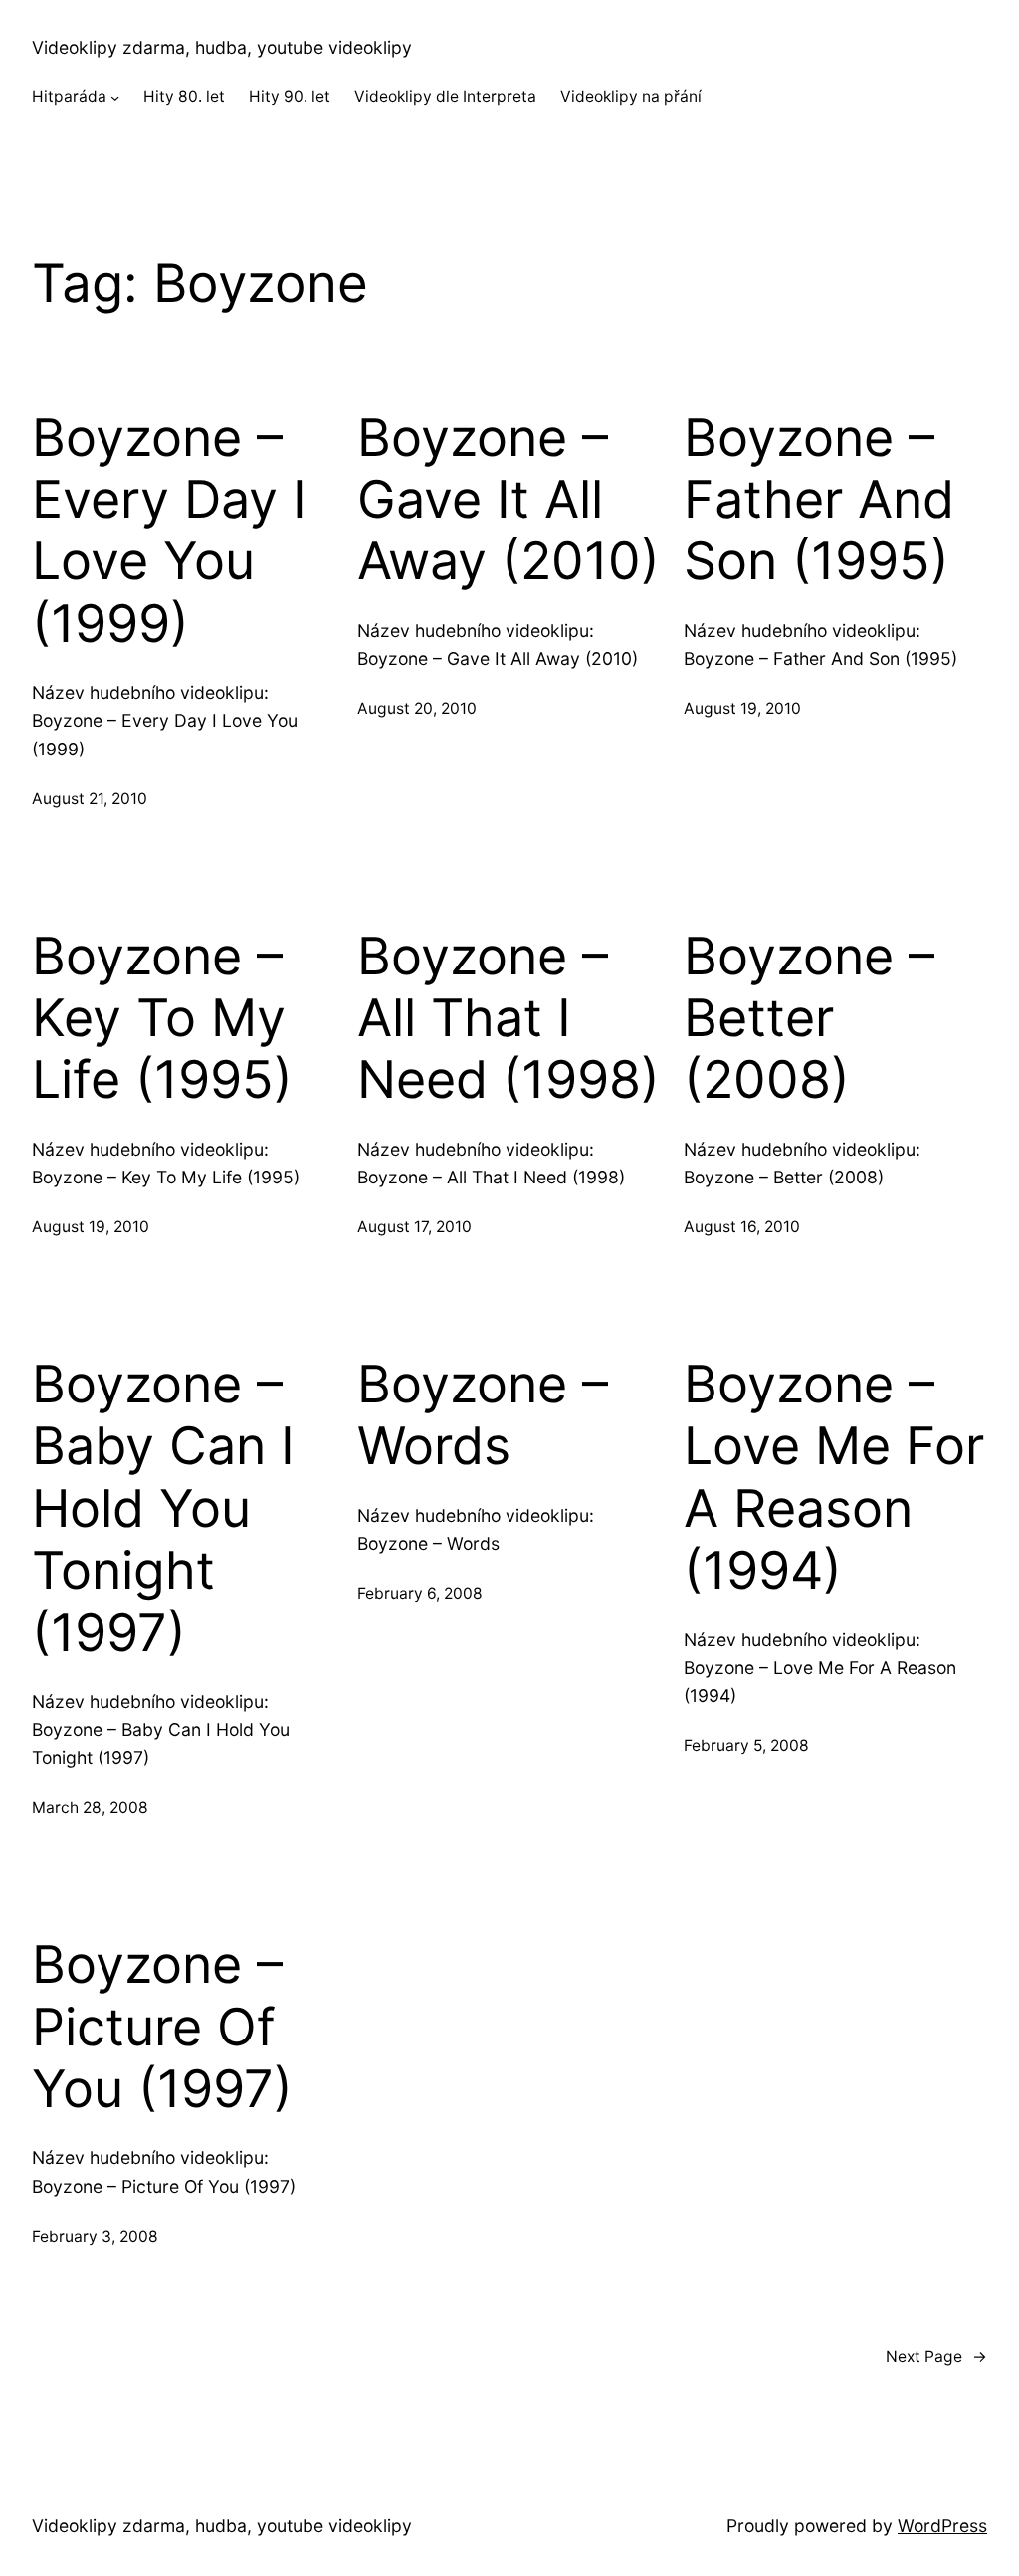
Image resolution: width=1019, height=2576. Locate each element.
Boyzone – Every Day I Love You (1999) (169, 531)
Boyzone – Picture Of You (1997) (162, 2027)
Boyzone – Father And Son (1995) (819, 500)
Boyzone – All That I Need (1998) (509, 1019)
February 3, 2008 (95, 2236)
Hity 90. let (290, 96)
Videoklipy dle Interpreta (445, 96)
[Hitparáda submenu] (115, 97)
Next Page (936, 2357)
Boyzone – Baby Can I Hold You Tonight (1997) (163, 1509)
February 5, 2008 (746, 1745)
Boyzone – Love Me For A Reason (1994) (834, 1478)
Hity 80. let (184, 96)
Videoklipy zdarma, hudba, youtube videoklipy (222, 47)
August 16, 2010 (742, 1227)
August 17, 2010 (414, 1227)
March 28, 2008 (90, 1807)
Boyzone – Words (483, 1415)
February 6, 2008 (420, 1593)
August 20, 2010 (417, 708)
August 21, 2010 (90, 799)
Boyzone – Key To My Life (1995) (162, 1019)
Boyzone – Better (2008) (809, 1019)
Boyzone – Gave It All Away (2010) (509, 500)
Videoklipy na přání (631, 96)
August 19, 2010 (742, 708)
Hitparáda (69, 96)
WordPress (942, 2526)
